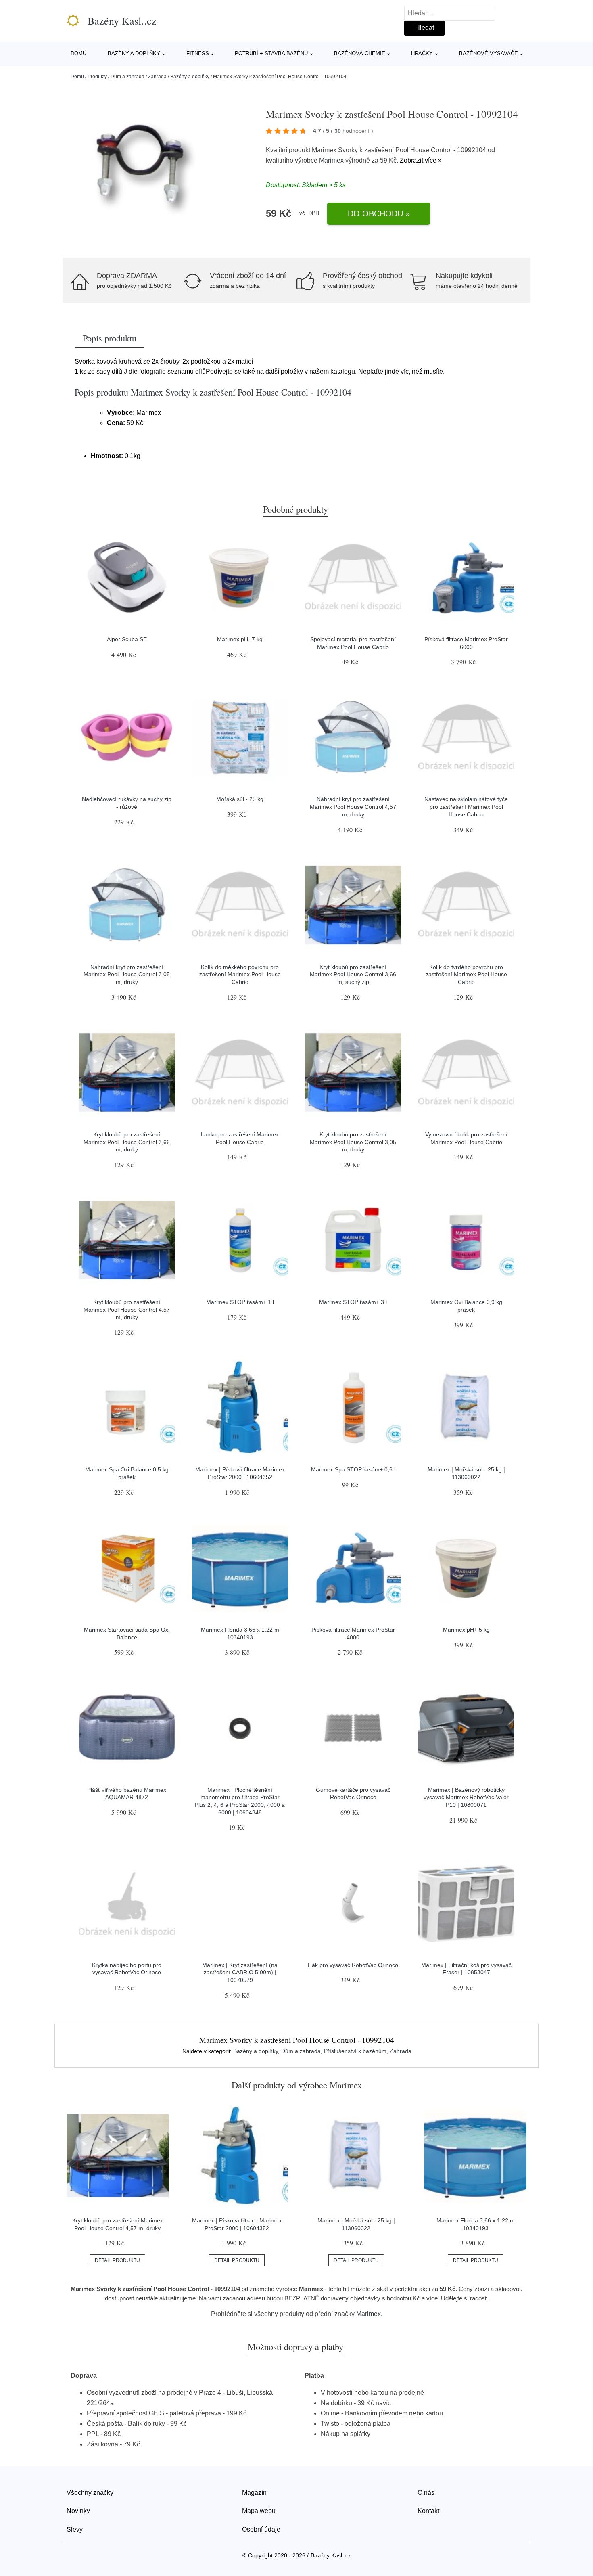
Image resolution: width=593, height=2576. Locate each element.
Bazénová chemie (360, 53)
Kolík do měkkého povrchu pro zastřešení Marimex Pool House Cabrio (240, 974)
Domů (78, 53)
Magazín (254, 2493)
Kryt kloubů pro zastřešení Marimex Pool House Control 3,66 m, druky (127, 1142)
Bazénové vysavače (489, 53)
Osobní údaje (261, 2529)
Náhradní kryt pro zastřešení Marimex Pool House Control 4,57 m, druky (353, 807)
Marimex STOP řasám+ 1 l (240, 1302)
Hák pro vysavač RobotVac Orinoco (353, 1965)
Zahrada (157, 77)
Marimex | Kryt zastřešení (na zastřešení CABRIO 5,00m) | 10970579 (240, 1972)
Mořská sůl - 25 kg (240, 799)
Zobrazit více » (421, 160)
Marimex (331, 160)
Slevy (75, 2529)
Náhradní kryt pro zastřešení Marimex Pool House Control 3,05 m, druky (127, 974)
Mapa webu (259, 2511)
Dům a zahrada (127, 77)
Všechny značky (90, 2493)
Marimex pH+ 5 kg (466, 1630)
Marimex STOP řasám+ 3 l (353, 1302)
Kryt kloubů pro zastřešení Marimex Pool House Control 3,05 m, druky (353, 1142)
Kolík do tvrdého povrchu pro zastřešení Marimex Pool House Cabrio (466, 974)
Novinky (78, 2511)
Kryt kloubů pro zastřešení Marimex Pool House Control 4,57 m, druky (127, 1309)
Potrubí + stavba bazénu (271, 53)
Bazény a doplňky (134, 53)
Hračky (422, 53)
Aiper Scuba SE (127, 639)
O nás (426, 2493)
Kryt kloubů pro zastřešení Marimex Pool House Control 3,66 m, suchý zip (353, 974)
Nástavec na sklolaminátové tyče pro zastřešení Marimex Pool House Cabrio (466, 807)
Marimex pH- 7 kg (240, 639)
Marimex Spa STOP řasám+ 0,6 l (353, 1469)
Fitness (198, 53)
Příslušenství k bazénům (355, 2051)
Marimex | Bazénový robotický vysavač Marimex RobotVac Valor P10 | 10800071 (466, 1797)
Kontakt (428, 2511)
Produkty (97, 77)
